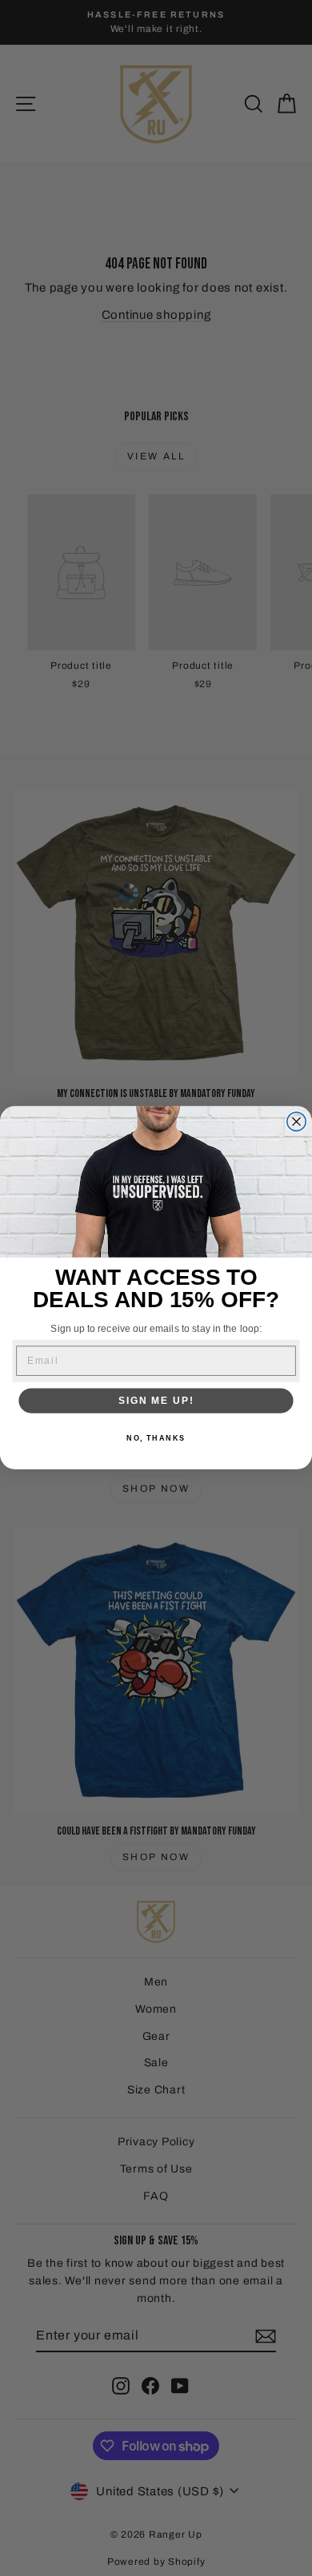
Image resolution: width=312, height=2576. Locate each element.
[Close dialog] (296, 1121)
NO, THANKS (156, 1439)
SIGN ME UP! (156, 1401)
